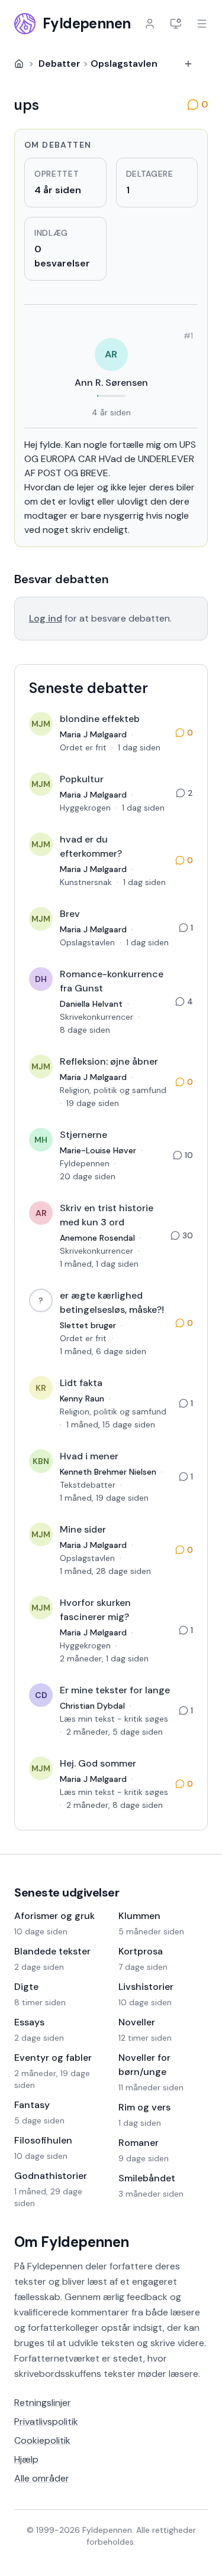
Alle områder (42, 2478)
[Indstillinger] (176, 24)
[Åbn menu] (202, 24)
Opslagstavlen (124, 64)
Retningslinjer (43, 2403)
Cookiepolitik (42, 2440)
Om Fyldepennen (72, 2242)
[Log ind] (150, 24)
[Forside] (19, 64)
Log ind (46, 618)
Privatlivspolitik (46, 2421)
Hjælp (26, 2459)
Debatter (59, 64)
